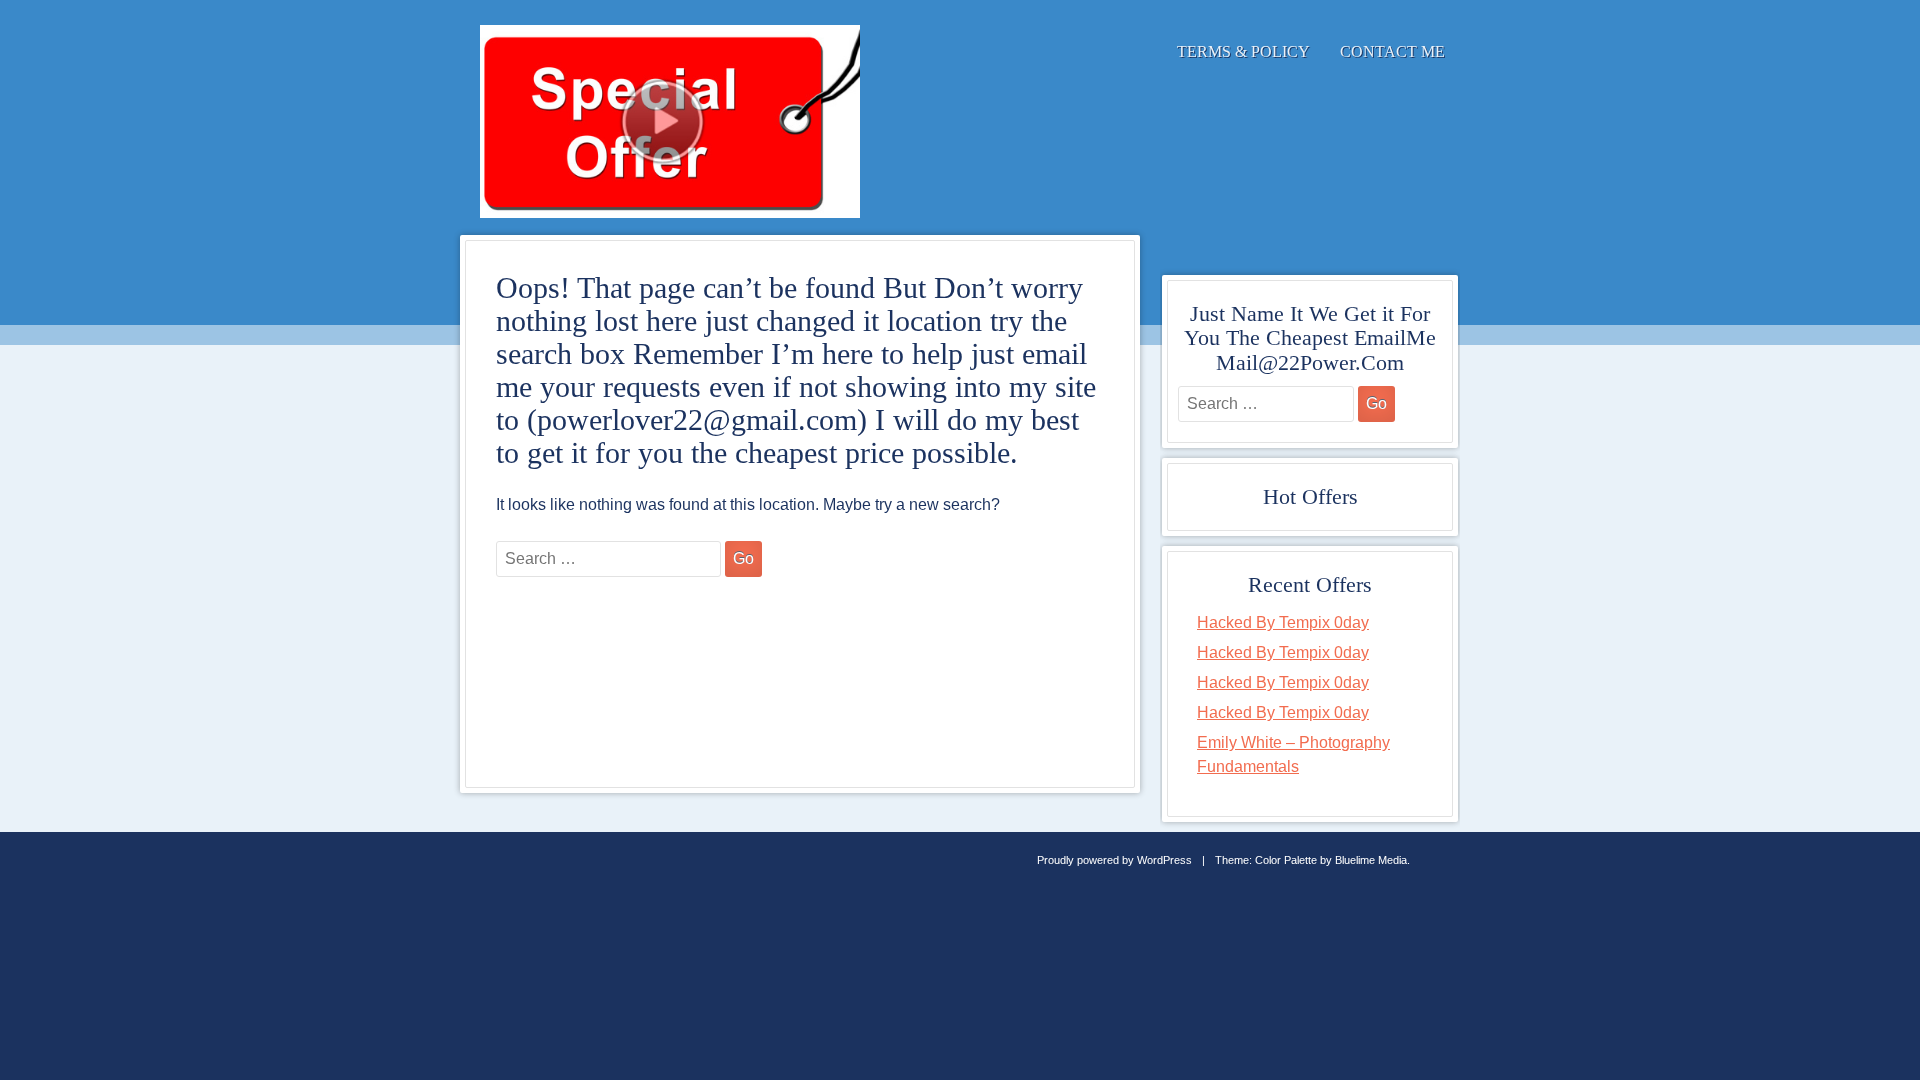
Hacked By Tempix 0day (1283, 622)
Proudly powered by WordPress (1114, 860)
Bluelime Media (1371, 860)
